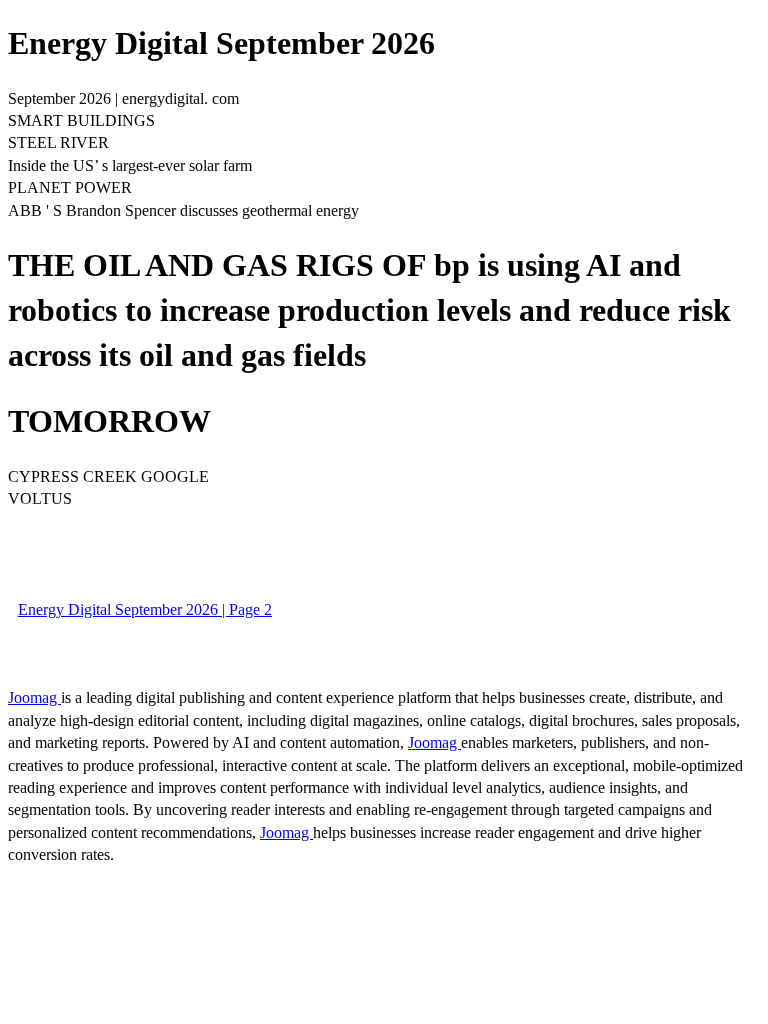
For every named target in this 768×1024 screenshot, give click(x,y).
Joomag (34, 697)
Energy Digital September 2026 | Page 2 (145, 609)
